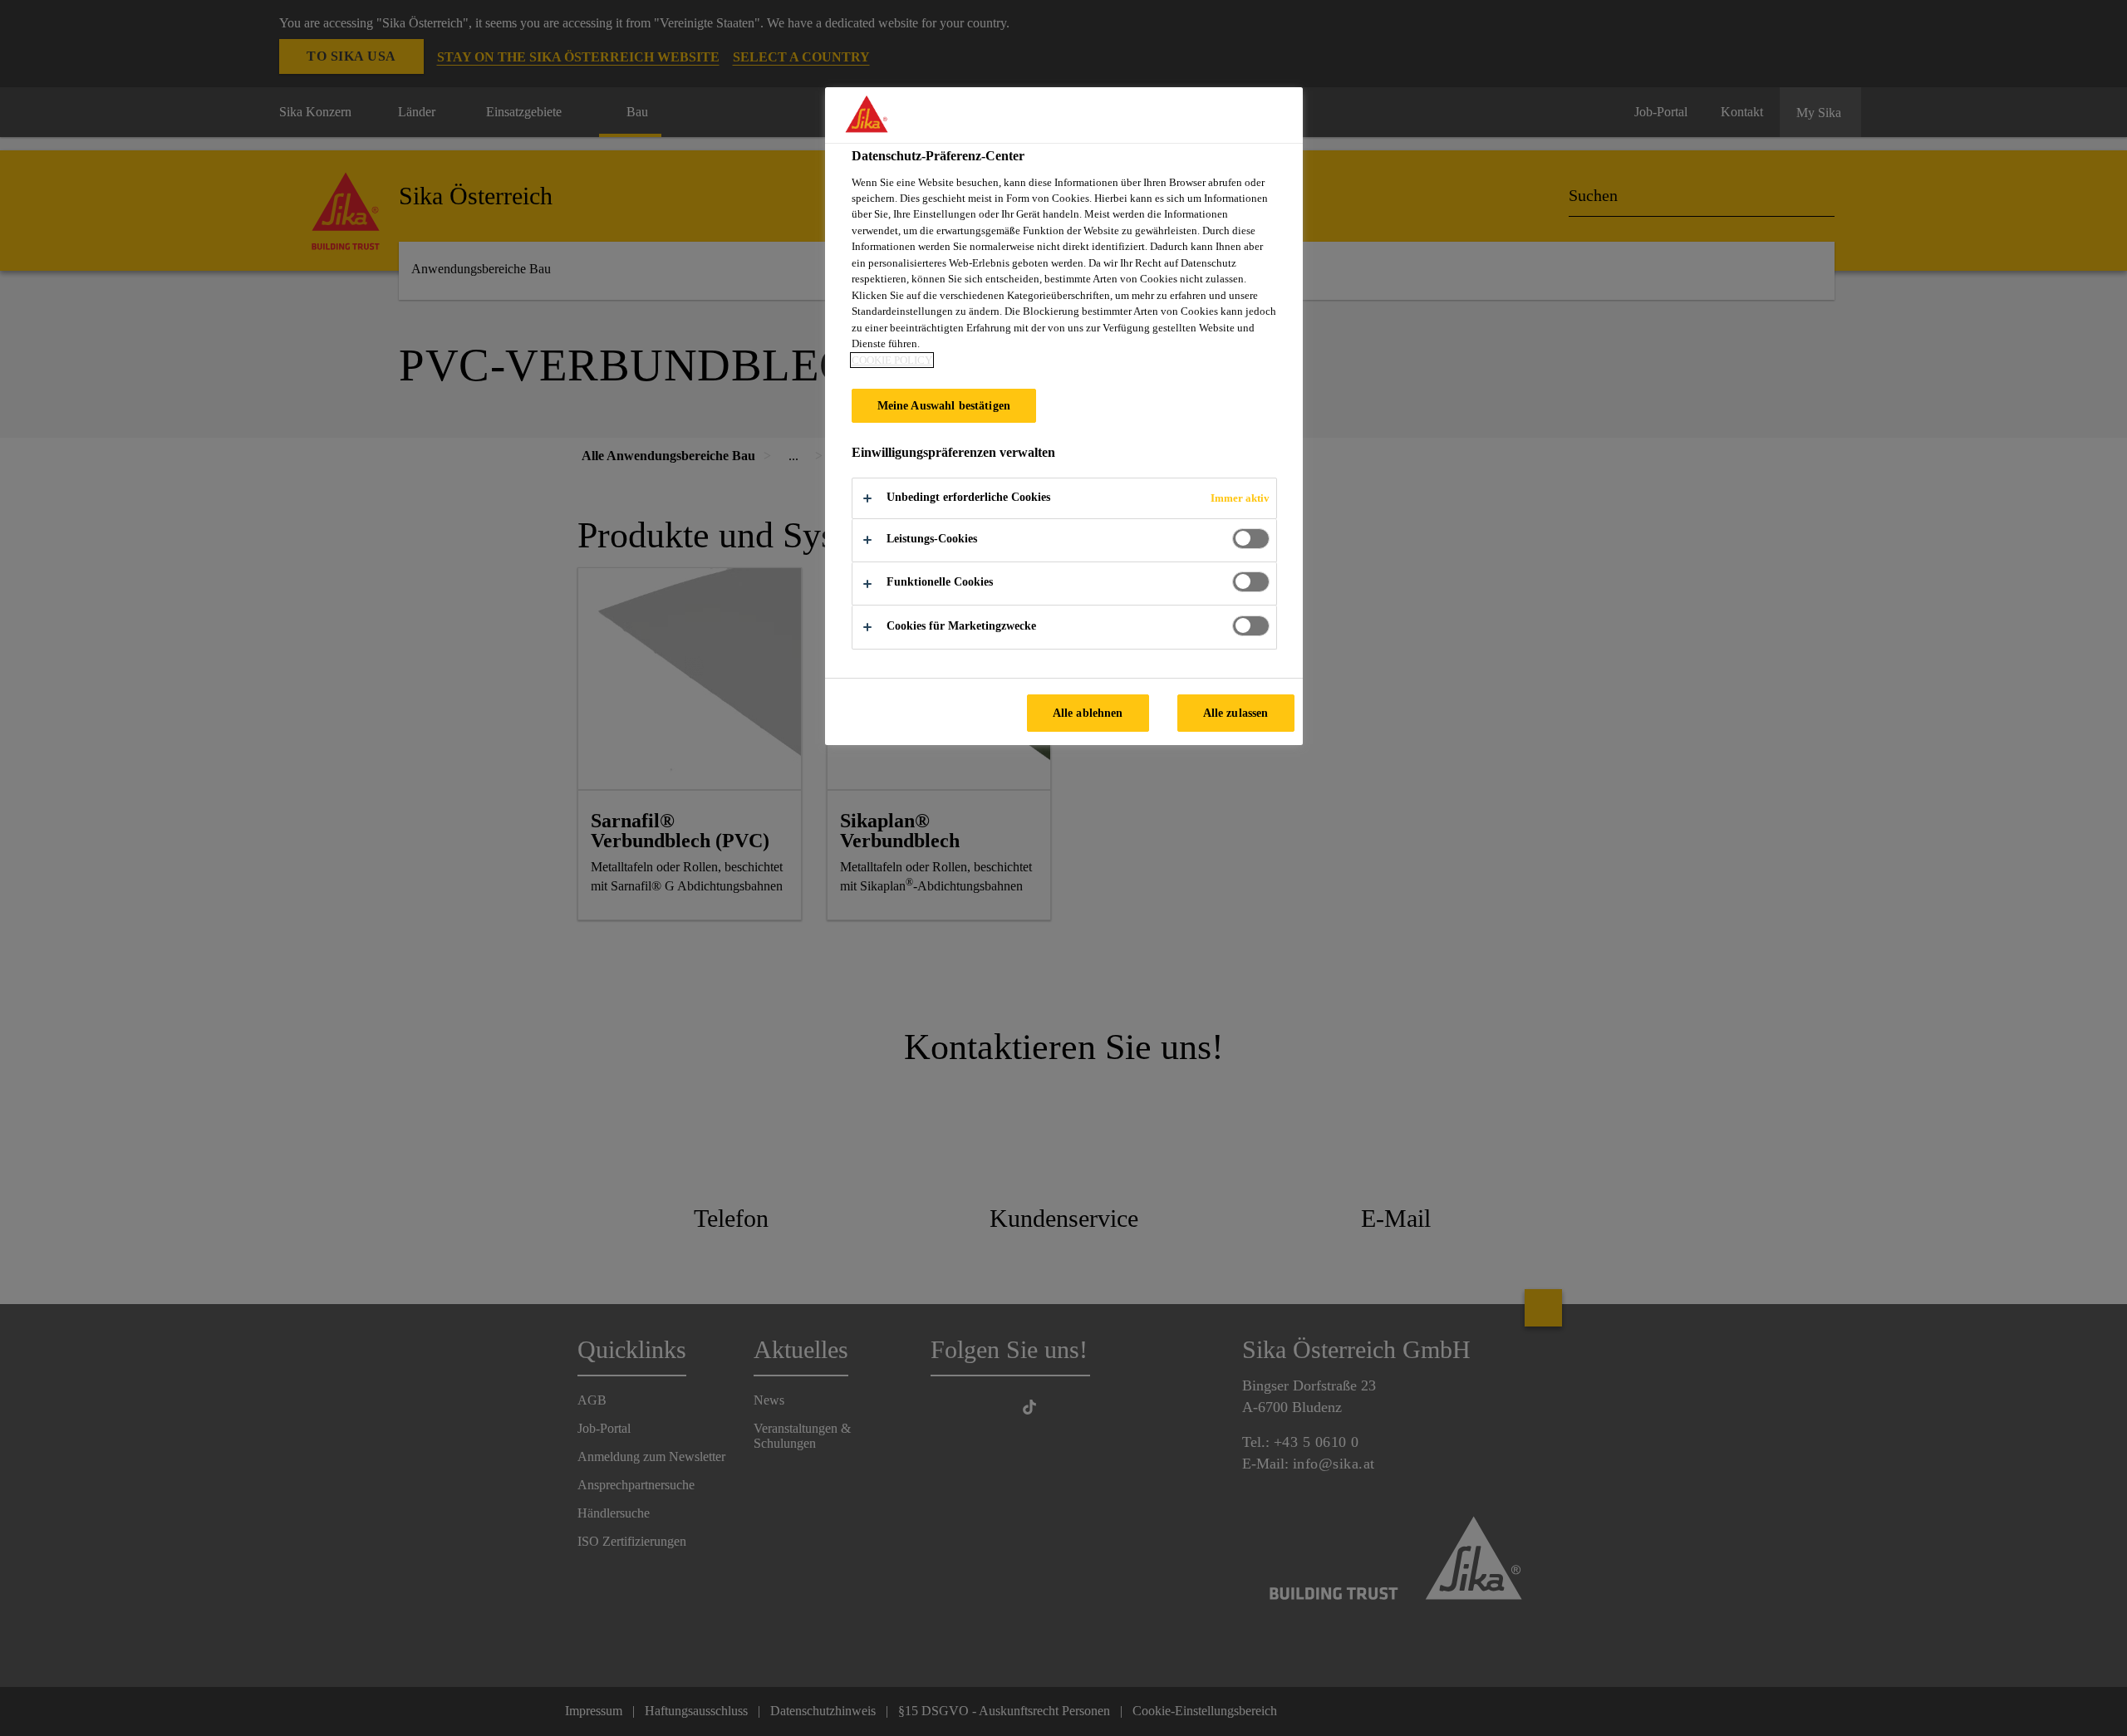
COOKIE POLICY (892, 360)
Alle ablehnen (1088, 713)
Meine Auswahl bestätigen (944, 405)
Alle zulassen (1236, 713)
